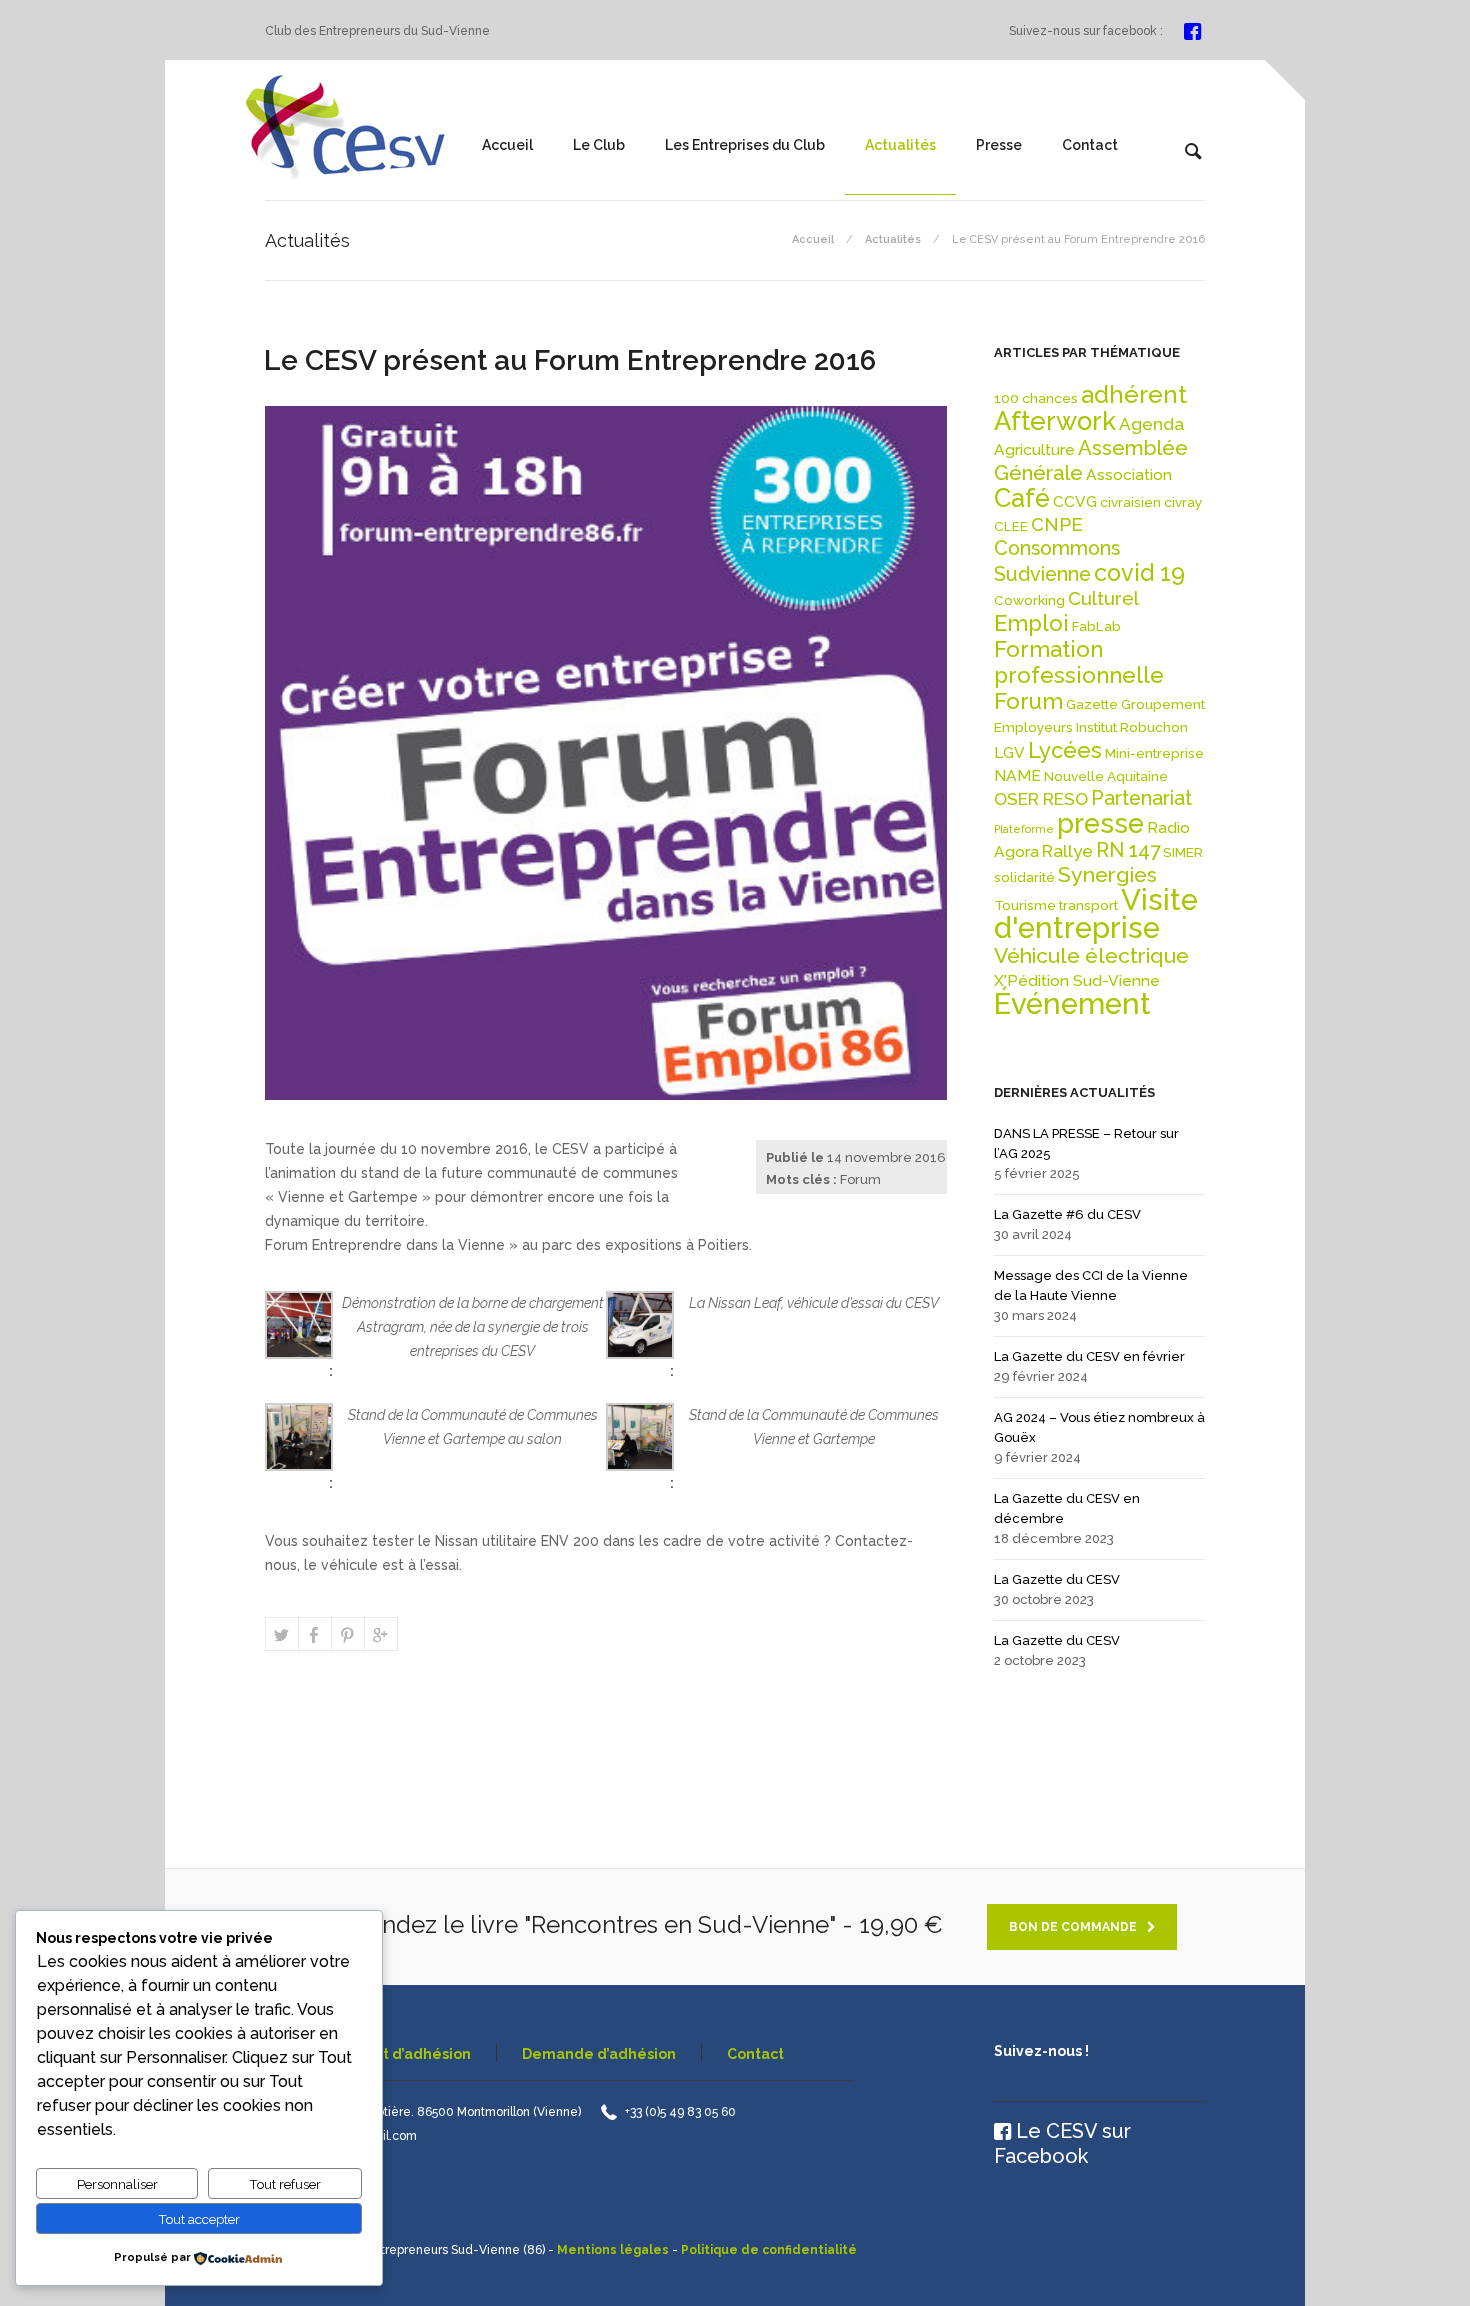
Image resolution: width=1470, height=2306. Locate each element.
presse (1100, 823)
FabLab (1096, 626)
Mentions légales (613, 2250)
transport (1088, 905)
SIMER (1183, 852)
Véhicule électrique (1091, 955)
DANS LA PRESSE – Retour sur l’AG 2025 (1086, 1143)
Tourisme (1025, 905)
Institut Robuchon (1132, 727)
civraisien (1130, 502)
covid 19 (1139, 572)
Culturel (1103, 598)
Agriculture (1034, 449)
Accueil (507, 145)
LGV (1009, 752)
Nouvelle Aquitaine (1106, 776)
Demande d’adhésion (599, 2054)
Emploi (1031, 623)
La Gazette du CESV (1057, 1579)
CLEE (1011, 526)
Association (1129, 474)
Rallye (1067, 851)
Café (1022, 498)
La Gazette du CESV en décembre (1067, 1508)
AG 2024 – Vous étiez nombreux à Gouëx (1099, 1427)
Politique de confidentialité (769, 2250)
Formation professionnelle (1079, 662)
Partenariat (1141, 798)
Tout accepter (199, 2219)
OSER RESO (1041, 799)
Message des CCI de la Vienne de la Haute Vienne (1091, 1285)
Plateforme (1024, 829)
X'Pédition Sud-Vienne (1077, 980)
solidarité (1024, 877)
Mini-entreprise (1154, 753)
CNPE (1057, 524)
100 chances (1036, 398)
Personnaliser (117, 2184)
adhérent (1134, 395)
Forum (860, 1179)
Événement (1072, 1003)
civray (1183, 502)
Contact (1090, 145)
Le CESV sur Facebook (1062, 2143)
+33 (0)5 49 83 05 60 (680, 2112)
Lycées (1065, 750)
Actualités (900, 145)
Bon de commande (1073, 1927)
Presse (999, 145)
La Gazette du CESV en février (1089, 1356)
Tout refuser (285, 2184)
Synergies (1107, 874)
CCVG (1075, 501)
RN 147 (1128, 850)
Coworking (1029, 600)
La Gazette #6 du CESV (1067, 1214)
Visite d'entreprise (1096, 913)
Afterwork (1055, 421)
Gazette (1092, 704)
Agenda (1151, 424)
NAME (1017, 775)
